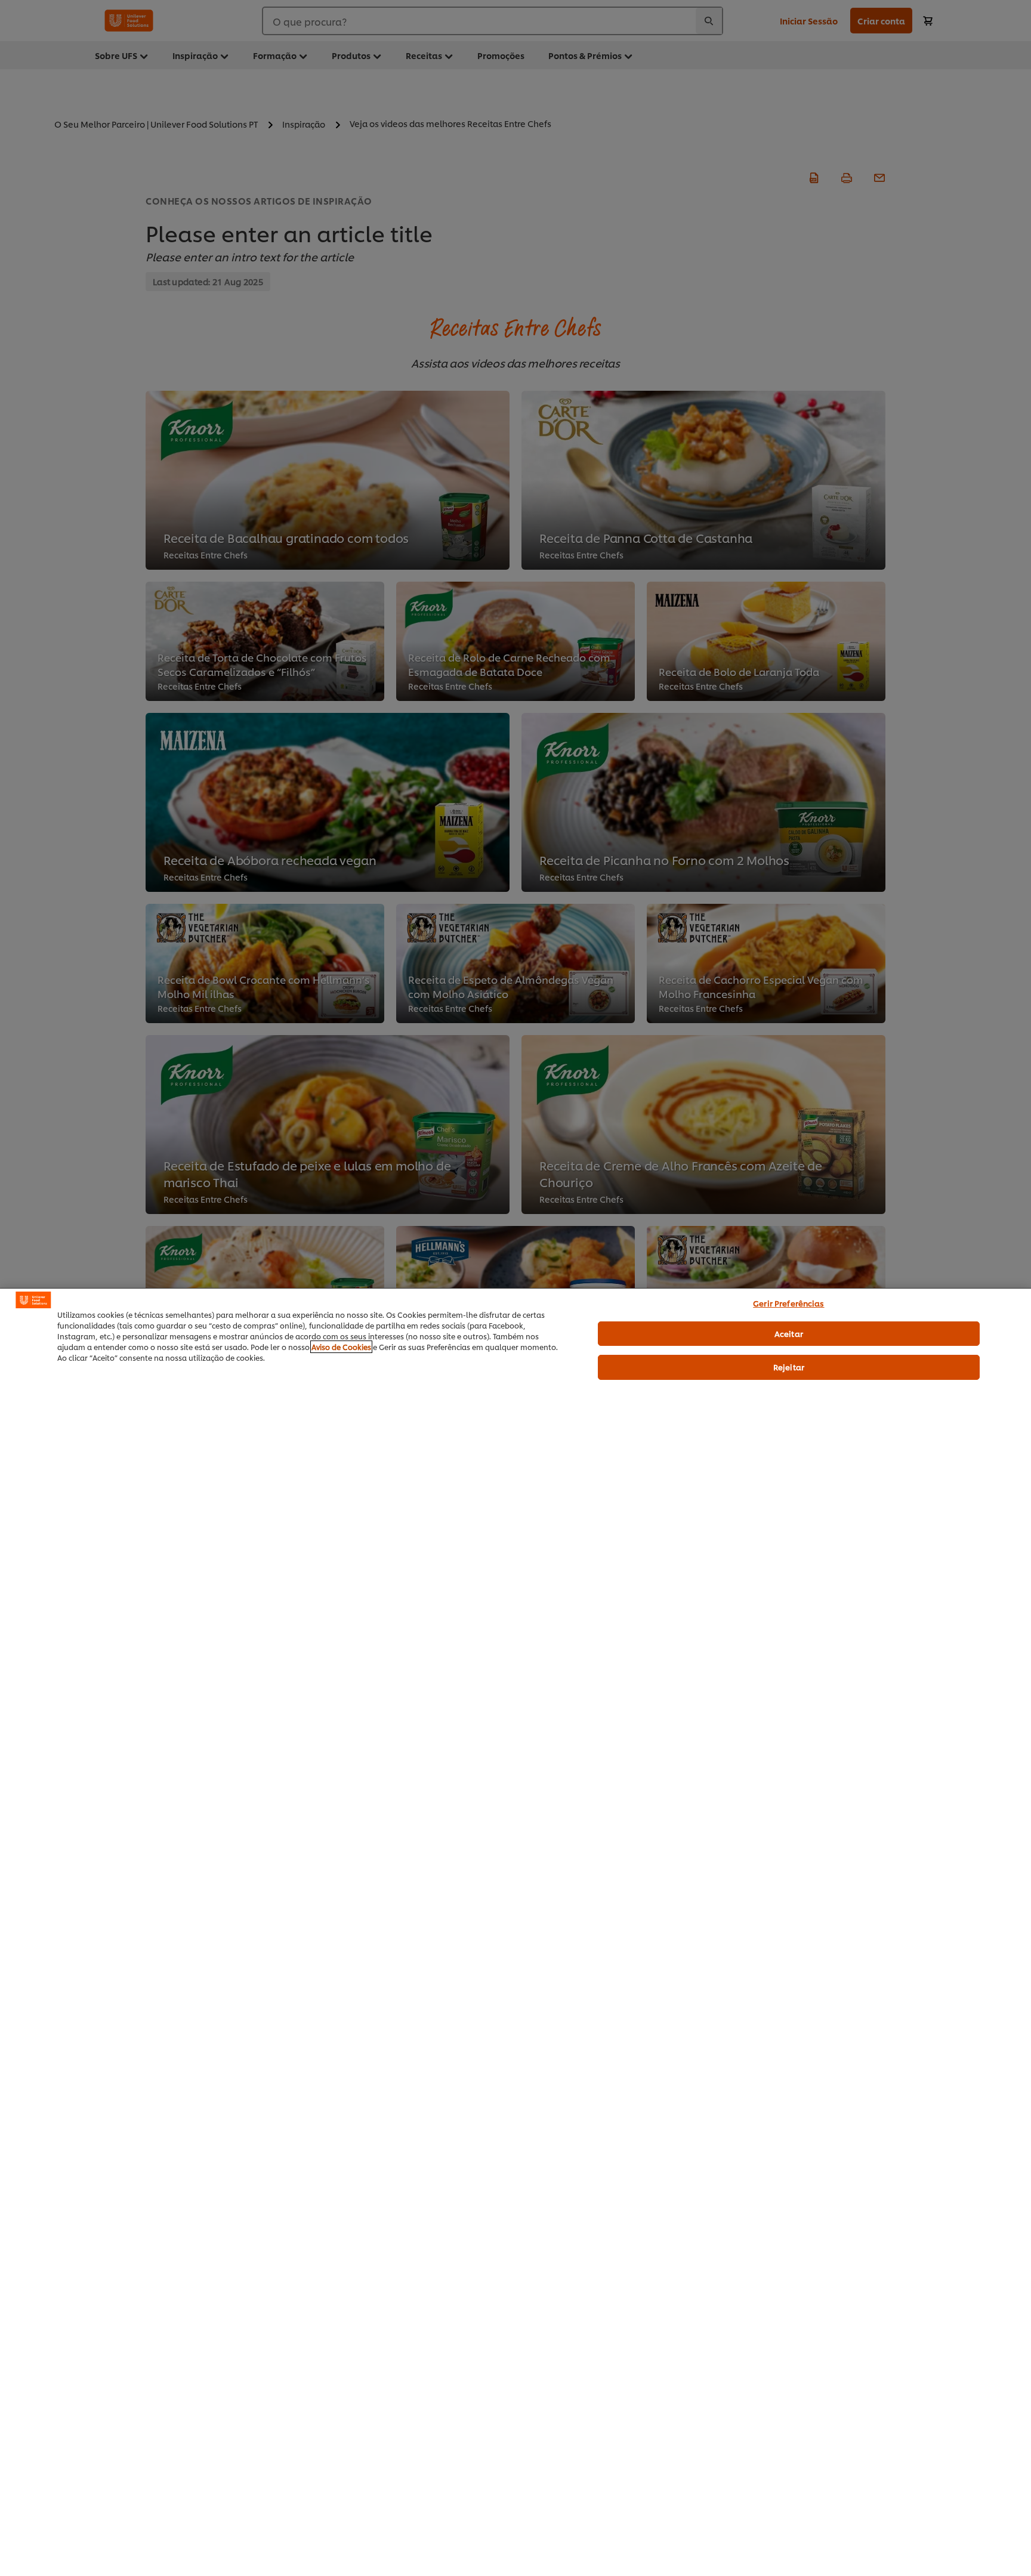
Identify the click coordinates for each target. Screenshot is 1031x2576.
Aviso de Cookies (341, 1347)
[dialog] (515, 1932)
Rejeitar (789, 1367)
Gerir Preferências (788, 1303)
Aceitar (789, 1333)
